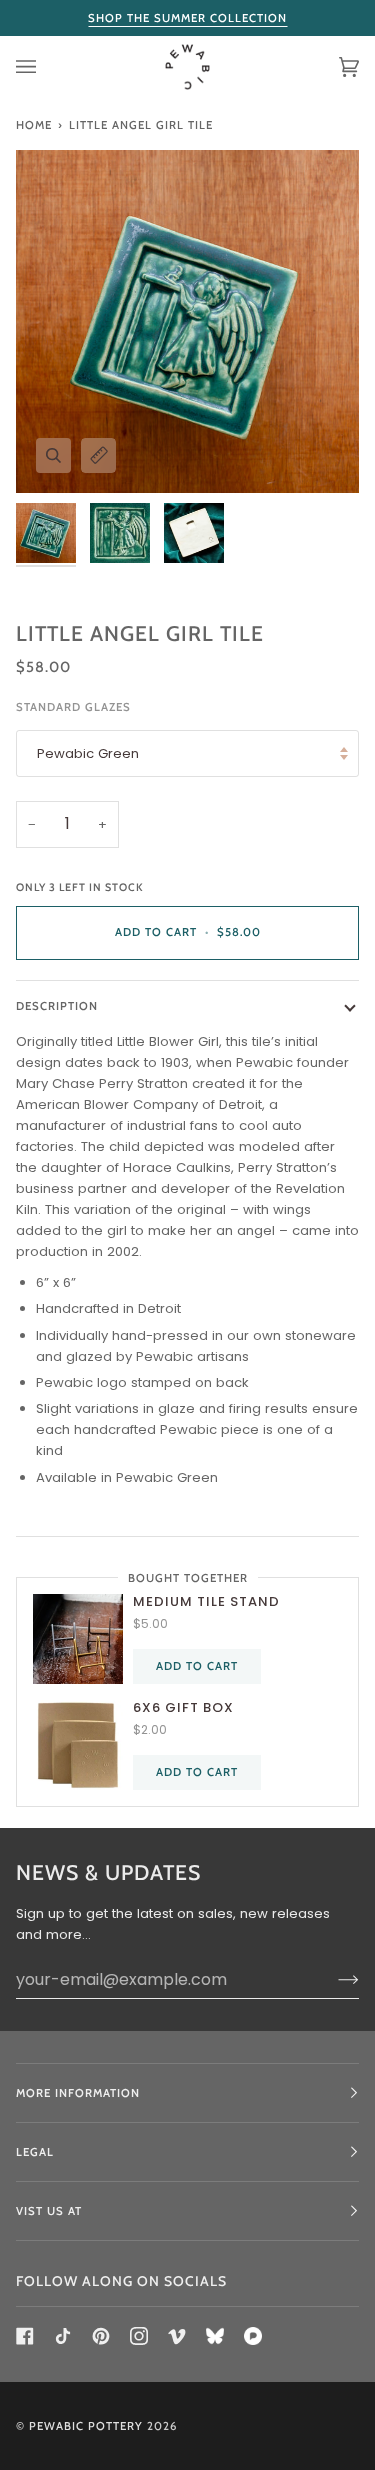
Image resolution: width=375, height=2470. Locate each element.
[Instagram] (139, 2336)
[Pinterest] (101, 2336)
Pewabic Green (88, 753)
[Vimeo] (177, 2336)
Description (57, 1006)
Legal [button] (35, 2152)
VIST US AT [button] (49, 2211)
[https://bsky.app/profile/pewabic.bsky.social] (215, 2336)
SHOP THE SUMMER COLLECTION (187, 18)
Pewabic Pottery (86, 2426)
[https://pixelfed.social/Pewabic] (253, 2336)
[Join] (332, 1979)
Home (34, 125)
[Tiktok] (63, 2336)
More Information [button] (78, 2093)
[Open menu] (46, 67)
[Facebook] (25, 2336)
